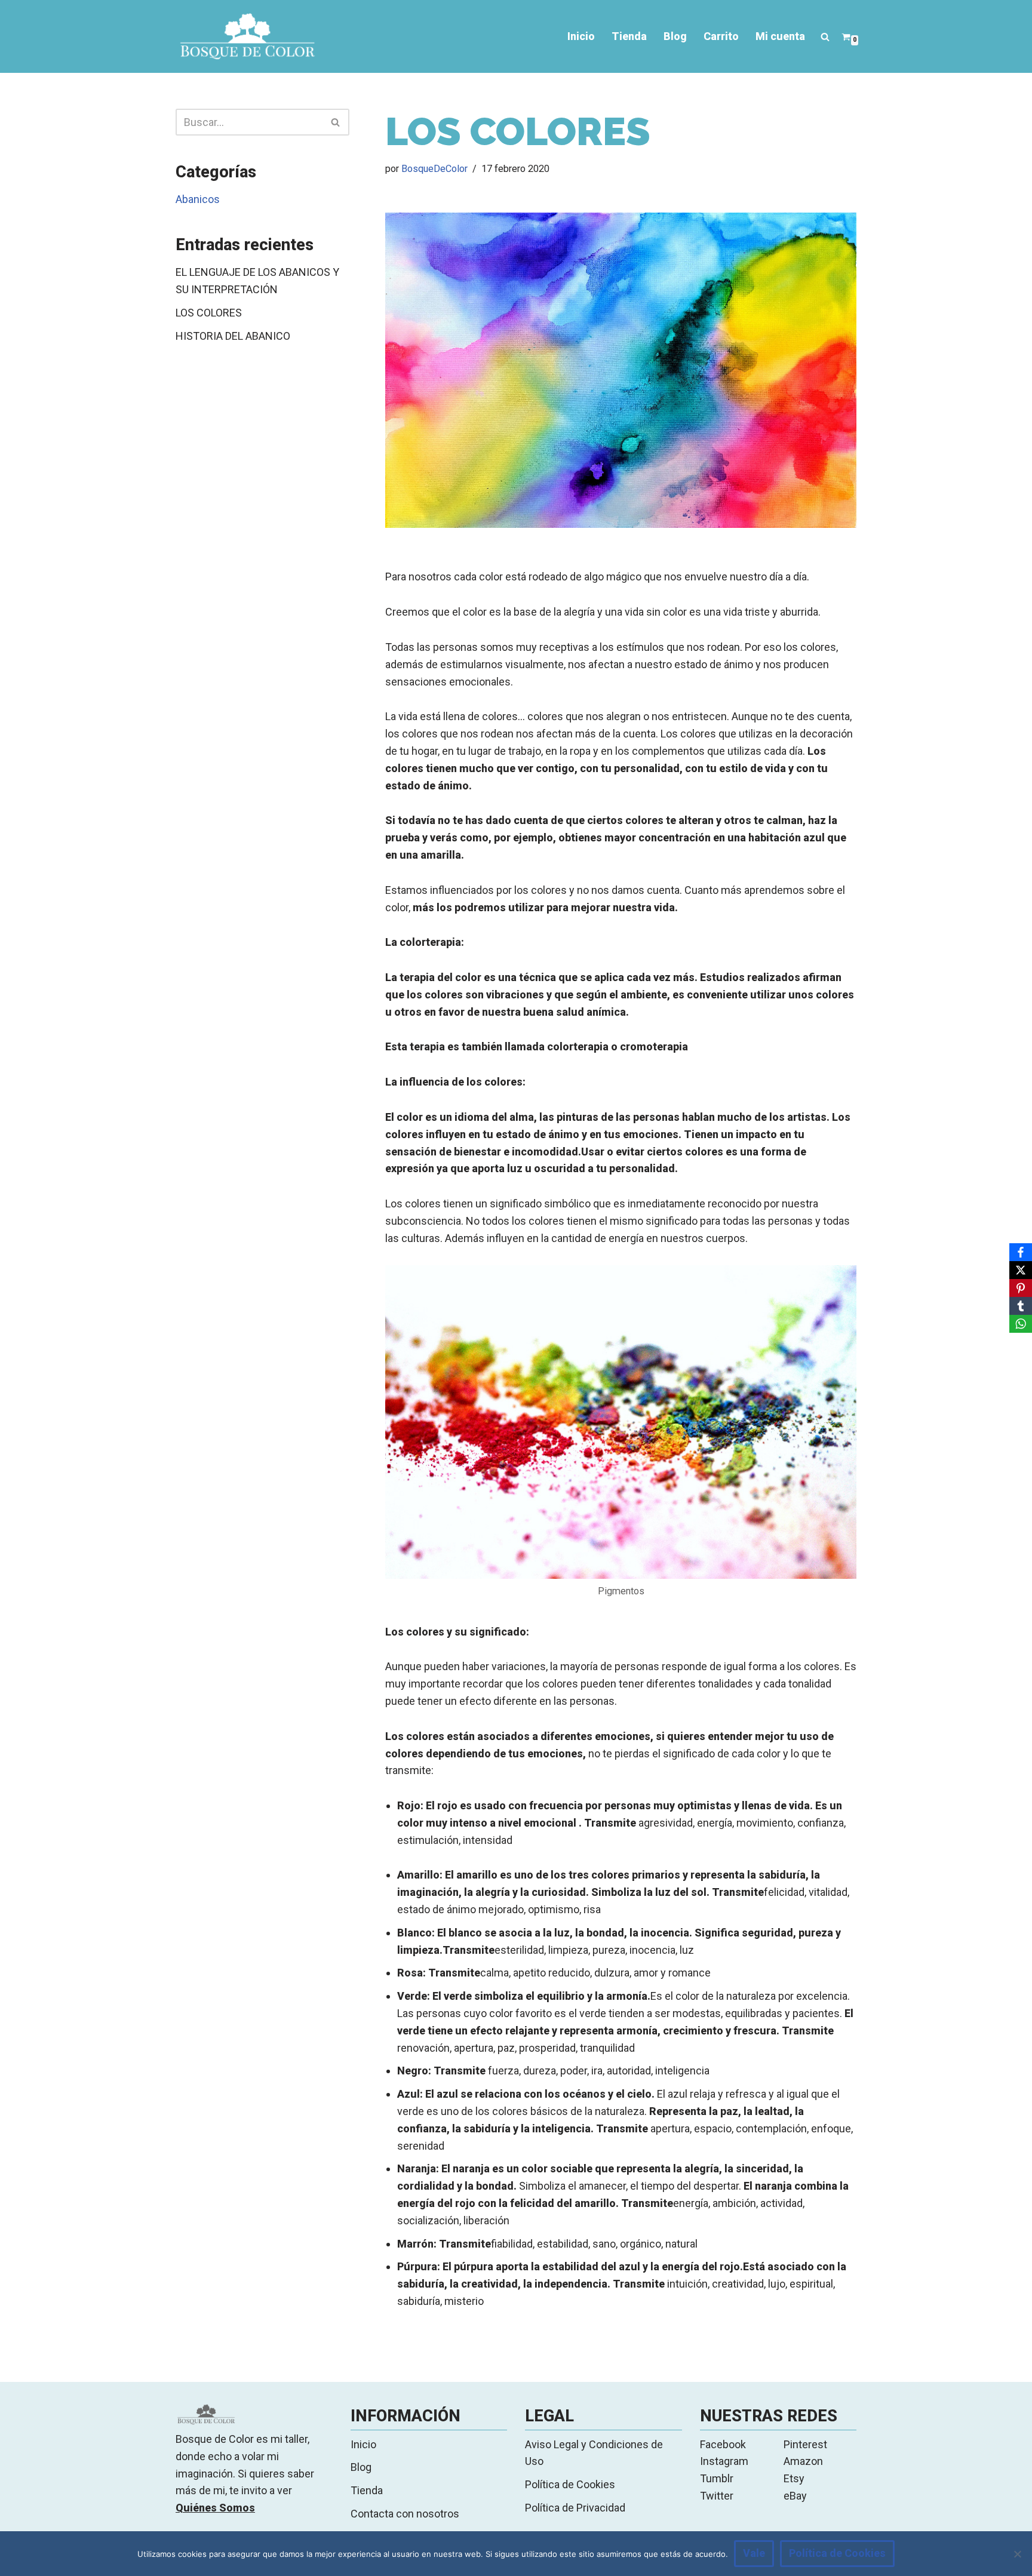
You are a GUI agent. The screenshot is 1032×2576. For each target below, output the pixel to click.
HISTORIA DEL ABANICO (233, 336)
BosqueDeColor (434, 169)
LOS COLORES (209, 313)
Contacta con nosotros (405, 2514)
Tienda (629, 36)
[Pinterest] (1021, 1288)
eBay (795, 2496)
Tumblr (717, 2478)
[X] (1021, 1270)
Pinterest (805, 2444)
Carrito (721, 36)
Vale (754, 2553)
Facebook (723, 2444)
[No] (1017, 2554)
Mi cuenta (780, 36)
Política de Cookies (570, 2484)
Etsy (794, 2478)
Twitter (717, 2496)
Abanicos (198, 199)
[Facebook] (1021, 1252)
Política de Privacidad (575, 2508)
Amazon (803, 2461)
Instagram (724, 2461)
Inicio (581, 36)
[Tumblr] (1021, 1306)
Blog (675, 36)
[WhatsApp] (1021, 1324)
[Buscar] (825, 37)
